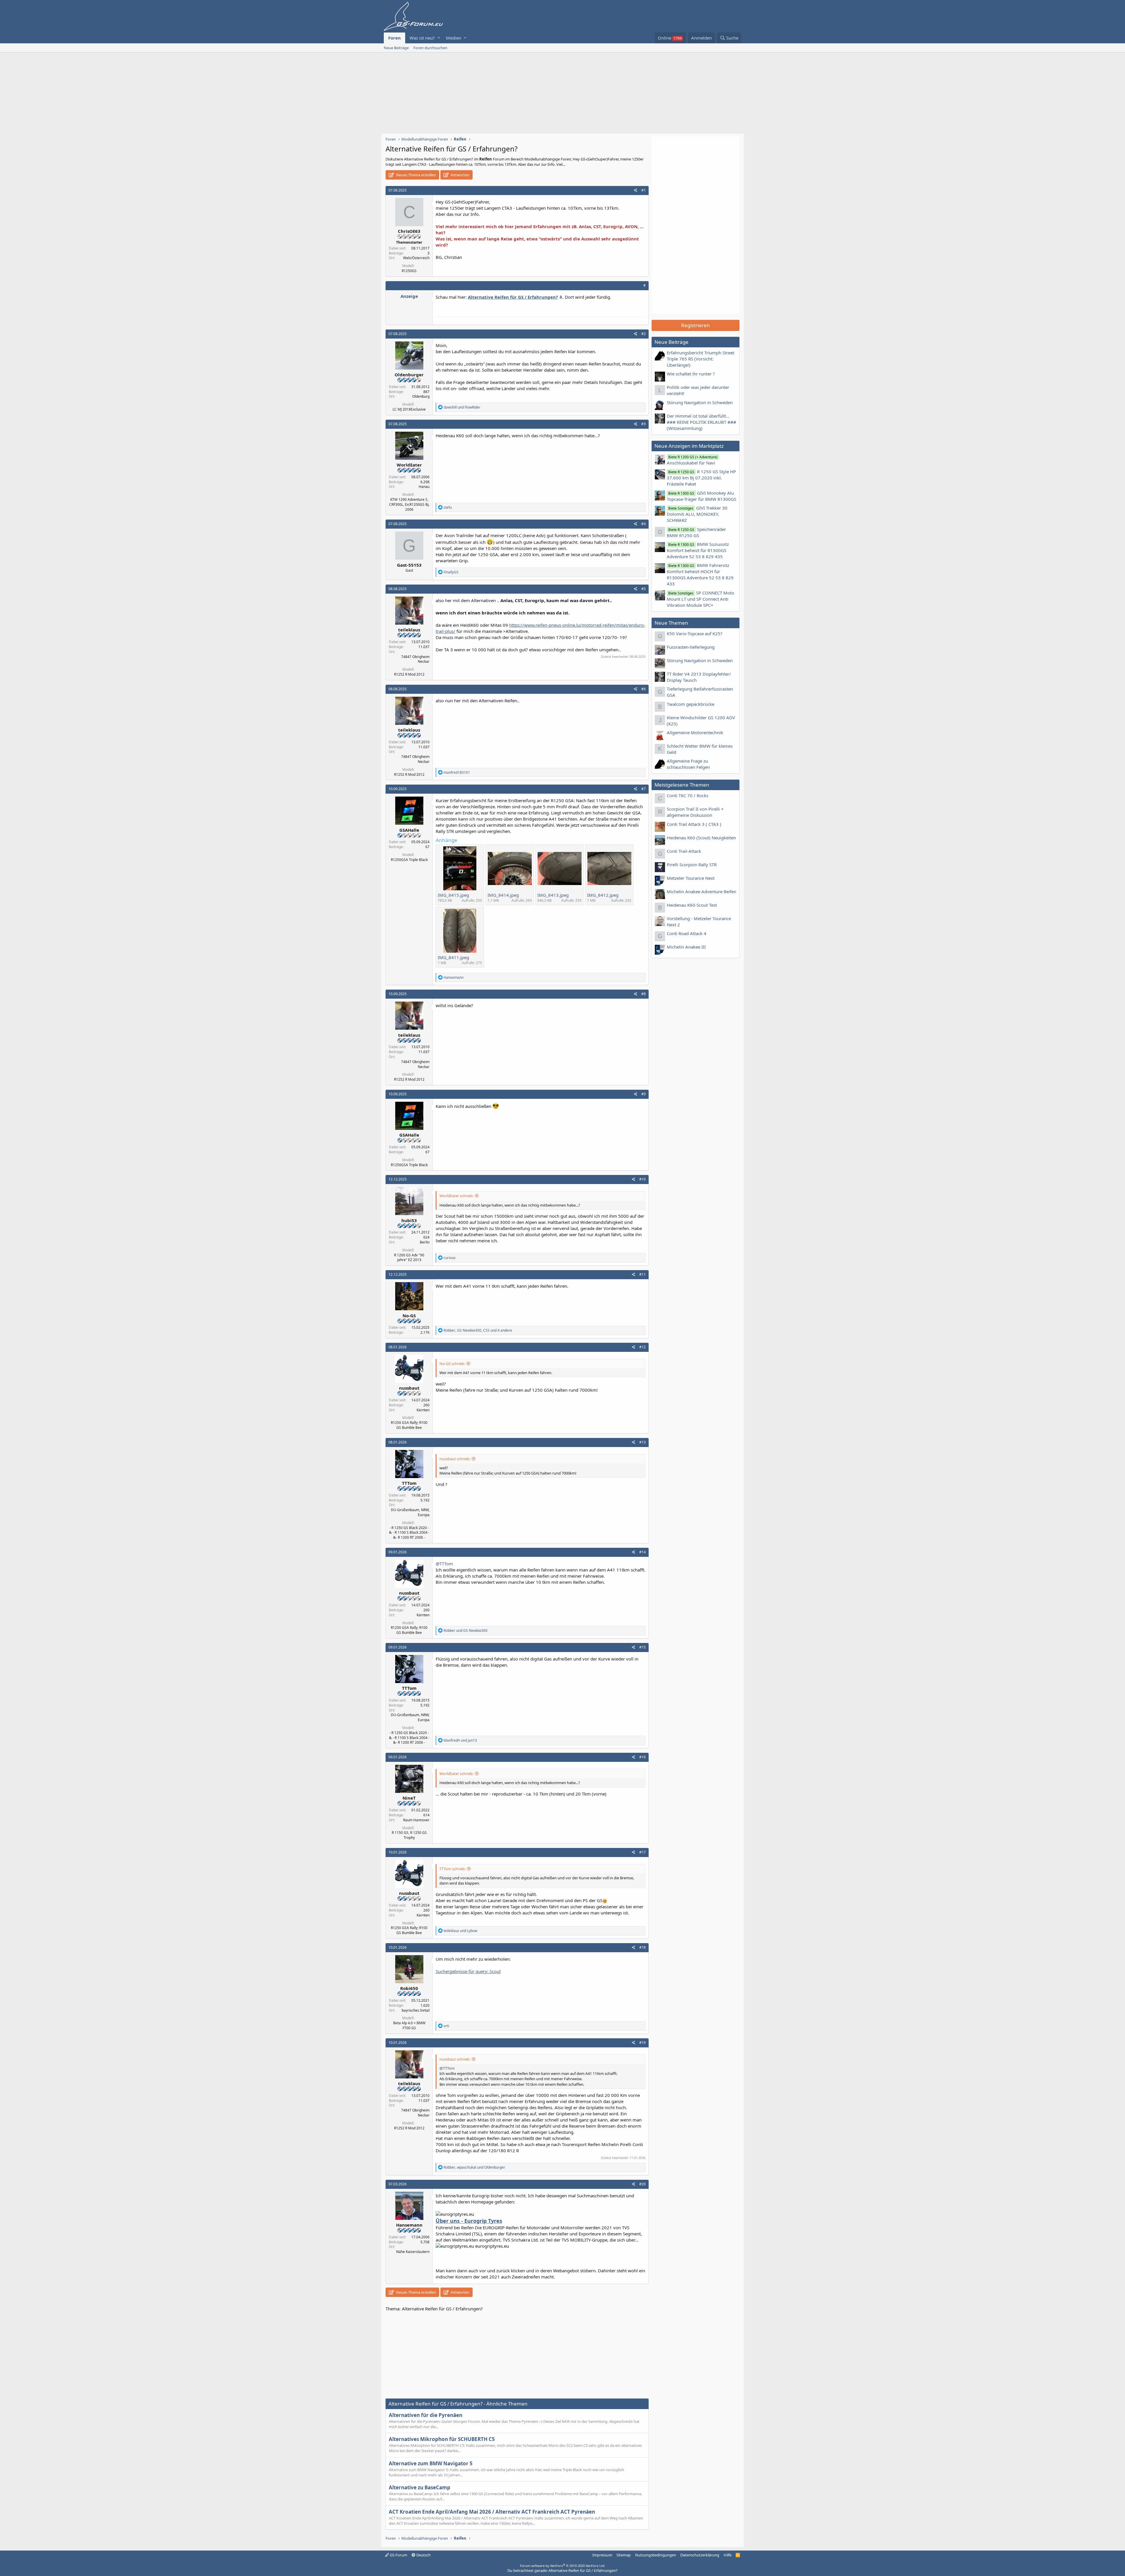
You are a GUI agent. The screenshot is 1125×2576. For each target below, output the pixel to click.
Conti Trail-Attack (684, 851)
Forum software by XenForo (563, 2566)
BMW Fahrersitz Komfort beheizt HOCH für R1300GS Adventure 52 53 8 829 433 (700, 574)
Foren (394, 38)
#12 (642, 1347)
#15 (642, 1647)
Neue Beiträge (396, 48)
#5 (644, 589)
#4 (644, 524)
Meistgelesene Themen (682, 785)
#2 (644, 334)
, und (474, 2167)
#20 (642, 2184)
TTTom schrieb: (452, 1869)
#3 (644, 424)
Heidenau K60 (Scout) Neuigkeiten (701, 838)
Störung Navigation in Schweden (700, 402)
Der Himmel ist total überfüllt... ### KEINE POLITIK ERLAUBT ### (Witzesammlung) (702, 422)
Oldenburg (421, 396)
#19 (642, 2043)
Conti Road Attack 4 (687, 933)
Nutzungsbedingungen (656, 2555)
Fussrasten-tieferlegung (691, 647)
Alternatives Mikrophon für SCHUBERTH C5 (442, 2439)
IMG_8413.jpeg (553, 895)
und (462, 407)
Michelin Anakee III (686, 947)
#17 (642, 1852)
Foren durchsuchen (430, 48)
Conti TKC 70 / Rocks (688, 795)
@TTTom (444, 1564)
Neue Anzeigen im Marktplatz (689, 446)
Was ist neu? (422, 38)
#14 (642, 1552)
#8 (644, 994)
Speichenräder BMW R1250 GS (696, 532)
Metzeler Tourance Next (691, 878)
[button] (439, 38)
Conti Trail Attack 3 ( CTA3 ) (694, 824)
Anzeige (409, 296)
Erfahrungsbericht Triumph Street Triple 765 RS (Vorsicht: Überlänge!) (700, 359)
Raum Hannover (416, 1820)
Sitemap (624, 2555)
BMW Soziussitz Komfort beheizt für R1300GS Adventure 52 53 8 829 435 (698, 550)
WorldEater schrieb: (456, 1196)
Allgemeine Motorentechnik (695, 732)
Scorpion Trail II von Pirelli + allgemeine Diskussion (695, 812)
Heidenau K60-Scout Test (692, 905)
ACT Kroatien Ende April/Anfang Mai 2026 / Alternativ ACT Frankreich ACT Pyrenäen (492, 2512)
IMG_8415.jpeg (453, 895)
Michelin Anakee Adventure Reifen (702, 891)
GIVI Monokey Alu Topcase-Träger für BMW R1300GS (702, 496)
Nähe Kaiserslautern (413, 2252)
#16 (642, 1757)
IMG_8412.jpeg (603, 895)
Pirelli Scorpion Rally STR (692, 865)
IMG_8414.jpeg (503, 895)
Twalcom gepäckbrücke (691, 704)
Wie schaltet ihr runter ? (691, 374)
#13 (642, 1442)
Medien (454, 38)
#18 (642, 1947)
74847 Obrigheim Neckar (415, 659)
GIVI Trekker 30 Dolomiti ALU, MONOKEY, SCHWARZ (697, 514)
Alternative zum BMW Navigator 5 (431, 2463)
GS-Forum (398, 2555)
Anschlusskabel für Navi (692, 460)
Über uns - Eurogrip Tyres (469, 2221)
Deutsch (423, 2555)
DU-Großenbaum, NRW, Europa (410, 1512)
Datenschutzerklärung (700, 2555)
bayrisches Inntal (416, 2010)
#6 (644, 689)
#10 (642, 1179)
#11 (642, 1274)
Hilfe (728, 2555)
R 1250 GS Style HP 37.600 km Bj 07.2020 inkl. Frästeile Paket (701, 478)
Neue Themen (671, 623)
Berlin (425, 1242)
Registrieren (696, 325)
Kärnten (423, 1410)
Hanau (424, 487)
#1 (644, 190)
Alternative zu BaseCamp (420, 2487)
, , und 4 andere (478, 1330)
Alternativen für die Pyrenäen (426, 2415)
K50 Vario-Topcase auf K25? (695, 633)
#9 (644, 1094)
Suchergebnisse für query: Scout (468, 1971)
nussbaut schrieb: (455, 1459)
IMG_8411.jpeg (453, 957)
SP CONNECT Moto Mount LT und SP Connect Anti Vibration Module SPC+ (700, 599)
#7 (644, 789)
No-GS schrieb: (452, 1364)
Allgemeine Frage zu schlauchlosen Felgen (688, 764)
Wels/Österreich (416, 258)
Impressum (602, 2555)
